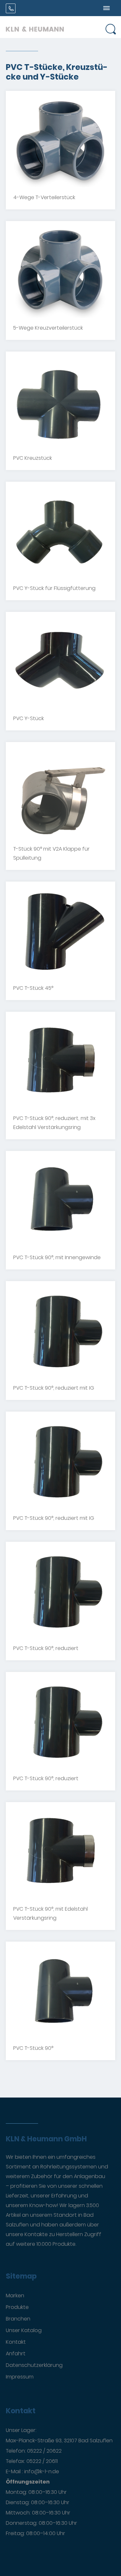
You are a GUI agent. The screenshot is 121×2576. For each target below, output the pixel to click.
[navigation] (106, 8)
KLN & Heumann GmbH (46, 2139)
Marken (15, 2296)
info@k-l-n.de (42, 2471)
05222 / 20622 (44, 2451)
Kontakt (16, 2342)
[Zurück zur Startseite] (35, 27)
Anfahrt (16, 2354)
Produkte (17, 2307)
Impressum (20, 2377)
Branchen (18, 2319)
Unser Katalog (24, 2330)
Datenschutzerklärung (34, 2365)
